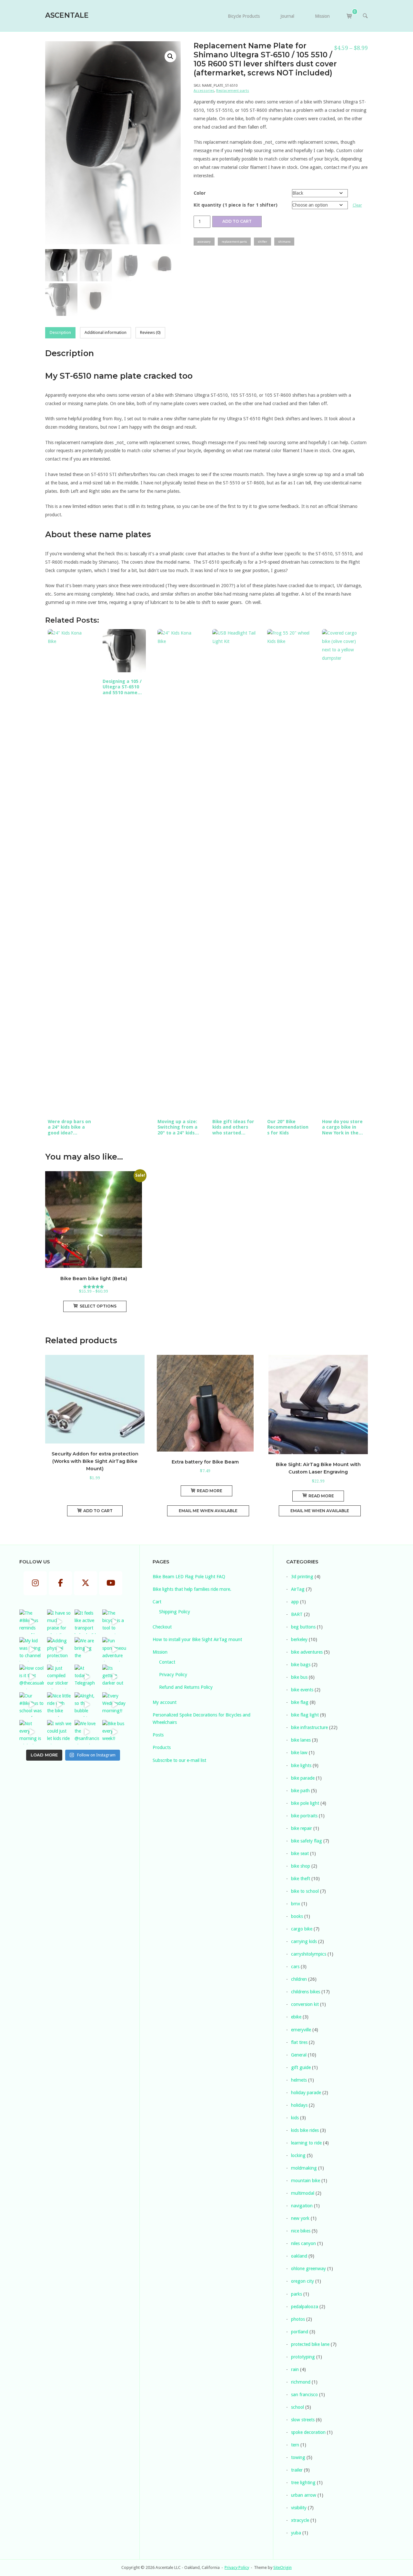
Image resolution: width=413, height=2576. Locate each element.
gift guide (301, 2067)
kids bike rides (305, 2130)
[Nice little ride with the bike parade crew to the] (59, 1705)
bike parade (303, 1778)
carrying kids (304, 1941)
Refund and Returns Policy (186, 1687)
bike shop (301, 1866)
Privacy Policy (173, 1675)
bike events (302, 1690)
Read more (210, 1491)
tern (295, 2445)
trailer (297, 2470)
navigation (302, 2206)
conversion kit (305, 2004)
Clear (357, 205)
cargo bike (302, 1929)
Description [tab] (60, 332)
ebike (296, 2017)
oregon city (302, 2281)
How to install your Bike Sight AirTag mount (197, 1639)
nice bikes (301, 2231)
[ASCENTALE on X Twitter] (86, 1583)
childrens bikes (306, 1992)
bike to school (305, 1891)
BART (297, 1614)
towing (298, 2457)
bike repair (302, 1828)
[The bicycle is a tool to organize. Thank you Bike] (115, 1622)
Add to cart (237, 221)
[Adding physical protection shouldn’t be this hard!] (59, 1649)
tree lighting (303, 2483)
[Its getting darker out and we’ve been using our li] (115, 1677)
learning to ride (306, 2143)
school (297, 2407)
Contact (167, 1662)
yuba (296, 2533)
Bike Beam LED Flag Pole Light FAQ (189, 1577)
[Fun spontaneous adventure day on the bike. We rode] (115, 1649)
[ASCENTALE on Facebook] (60, 1583)
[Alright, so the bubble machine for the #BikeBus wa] (87, 1705)
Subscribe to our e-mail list (179, 1760)
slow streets (303, 2420)
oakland (299, 2256)
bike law (299, 1753)
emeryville (301, 2030)
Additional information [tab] (106, 332)
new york (300, 2218)
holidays (299, 2105)
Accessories (204, 91)
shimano (284, 242)
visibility (299, 2508)
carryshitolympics (309, 1954)
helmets (299, 2080)
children (299, 1979)
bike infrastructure (309, 1727)
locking (298, 2155)
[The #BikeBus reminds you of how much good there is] (32, 1622)
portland (300, 2332)
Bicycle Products (244, 16)
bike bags (301, 1665)
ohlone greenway (308, 2269)
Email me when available (208, 1511)
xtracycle (300, 2520)
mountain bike (306, 2181)
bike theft (301, 1879)
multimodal (303, 2193)
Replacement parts (233, 91)
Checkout (162, 1627)
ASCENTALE (67, 15)
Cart (157, 1602)
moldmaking (304, 2168)
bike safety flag (307, 1841)
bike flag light (305, 1715)
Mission (322, 16)
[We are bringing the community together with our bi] (87, 1649)
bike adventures (307, 1652)
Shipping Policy (175, 1612)
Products (162, 1747)
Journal (287, 16)
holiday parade (306, 2093)
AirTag (298, 1589)
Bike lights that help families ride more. (192, 1589)
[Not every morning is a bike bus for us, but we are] (32, 1732)
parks (297, 2294)
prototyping (303, 2357)
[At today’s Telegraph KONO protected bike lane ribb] (87, 1677)
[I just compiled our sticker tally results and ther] (59, 1677)
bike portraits (304, 1816)
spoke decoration (308, 2432)
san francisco (304, 2395)
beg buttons (303, 1627)
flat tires (299, 2042)
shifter (262, 242)
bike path (300, 1791)
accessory (204, 242)
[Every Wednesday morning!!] (115, 1705)
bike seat (300, 1853)
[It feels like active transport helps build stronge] (87, 1622)
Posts (158, 1735)
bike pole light (305, 1803)
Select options (98, 1306)
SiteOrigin (282, 2567)
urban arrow (304, 2495)
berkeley (299, 1639)
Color (200, 193)
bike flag (300, 1702)
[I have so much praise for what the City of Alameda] (59, 1622)
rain (295, 2369)
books (297, 1916)
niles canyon (303, 2243)
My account (165, 1702)
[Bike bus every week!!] (115, 1732)
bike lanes (301, 1740)
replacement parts (234, 242)
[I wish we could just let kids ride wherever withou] (59, 1732)
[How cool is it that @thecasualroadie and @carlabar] (32, 1677)
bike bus (299, 1677)
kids (295, 2118)
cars (295, 1967)
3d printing (302, 1577)
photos (298, 2319)
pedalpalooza (305, 2307)
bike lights (301, 1765)
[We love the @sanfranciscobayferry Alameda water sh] (87, 1732)
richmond (301, 2382)
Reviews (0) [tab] (150, 332)
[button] (170, 56)
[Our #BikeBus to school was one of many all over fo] (32, 1705)
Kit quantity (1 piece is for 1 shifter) (236, 205)
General (299, 2055)
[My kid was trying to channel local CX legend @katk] (32, 1649)
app (295, 1602)
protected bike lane (310, 2344)
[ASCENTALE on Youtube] (111, 1583)
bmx (296, 1904)
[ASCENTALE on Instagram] (35, 1583)
